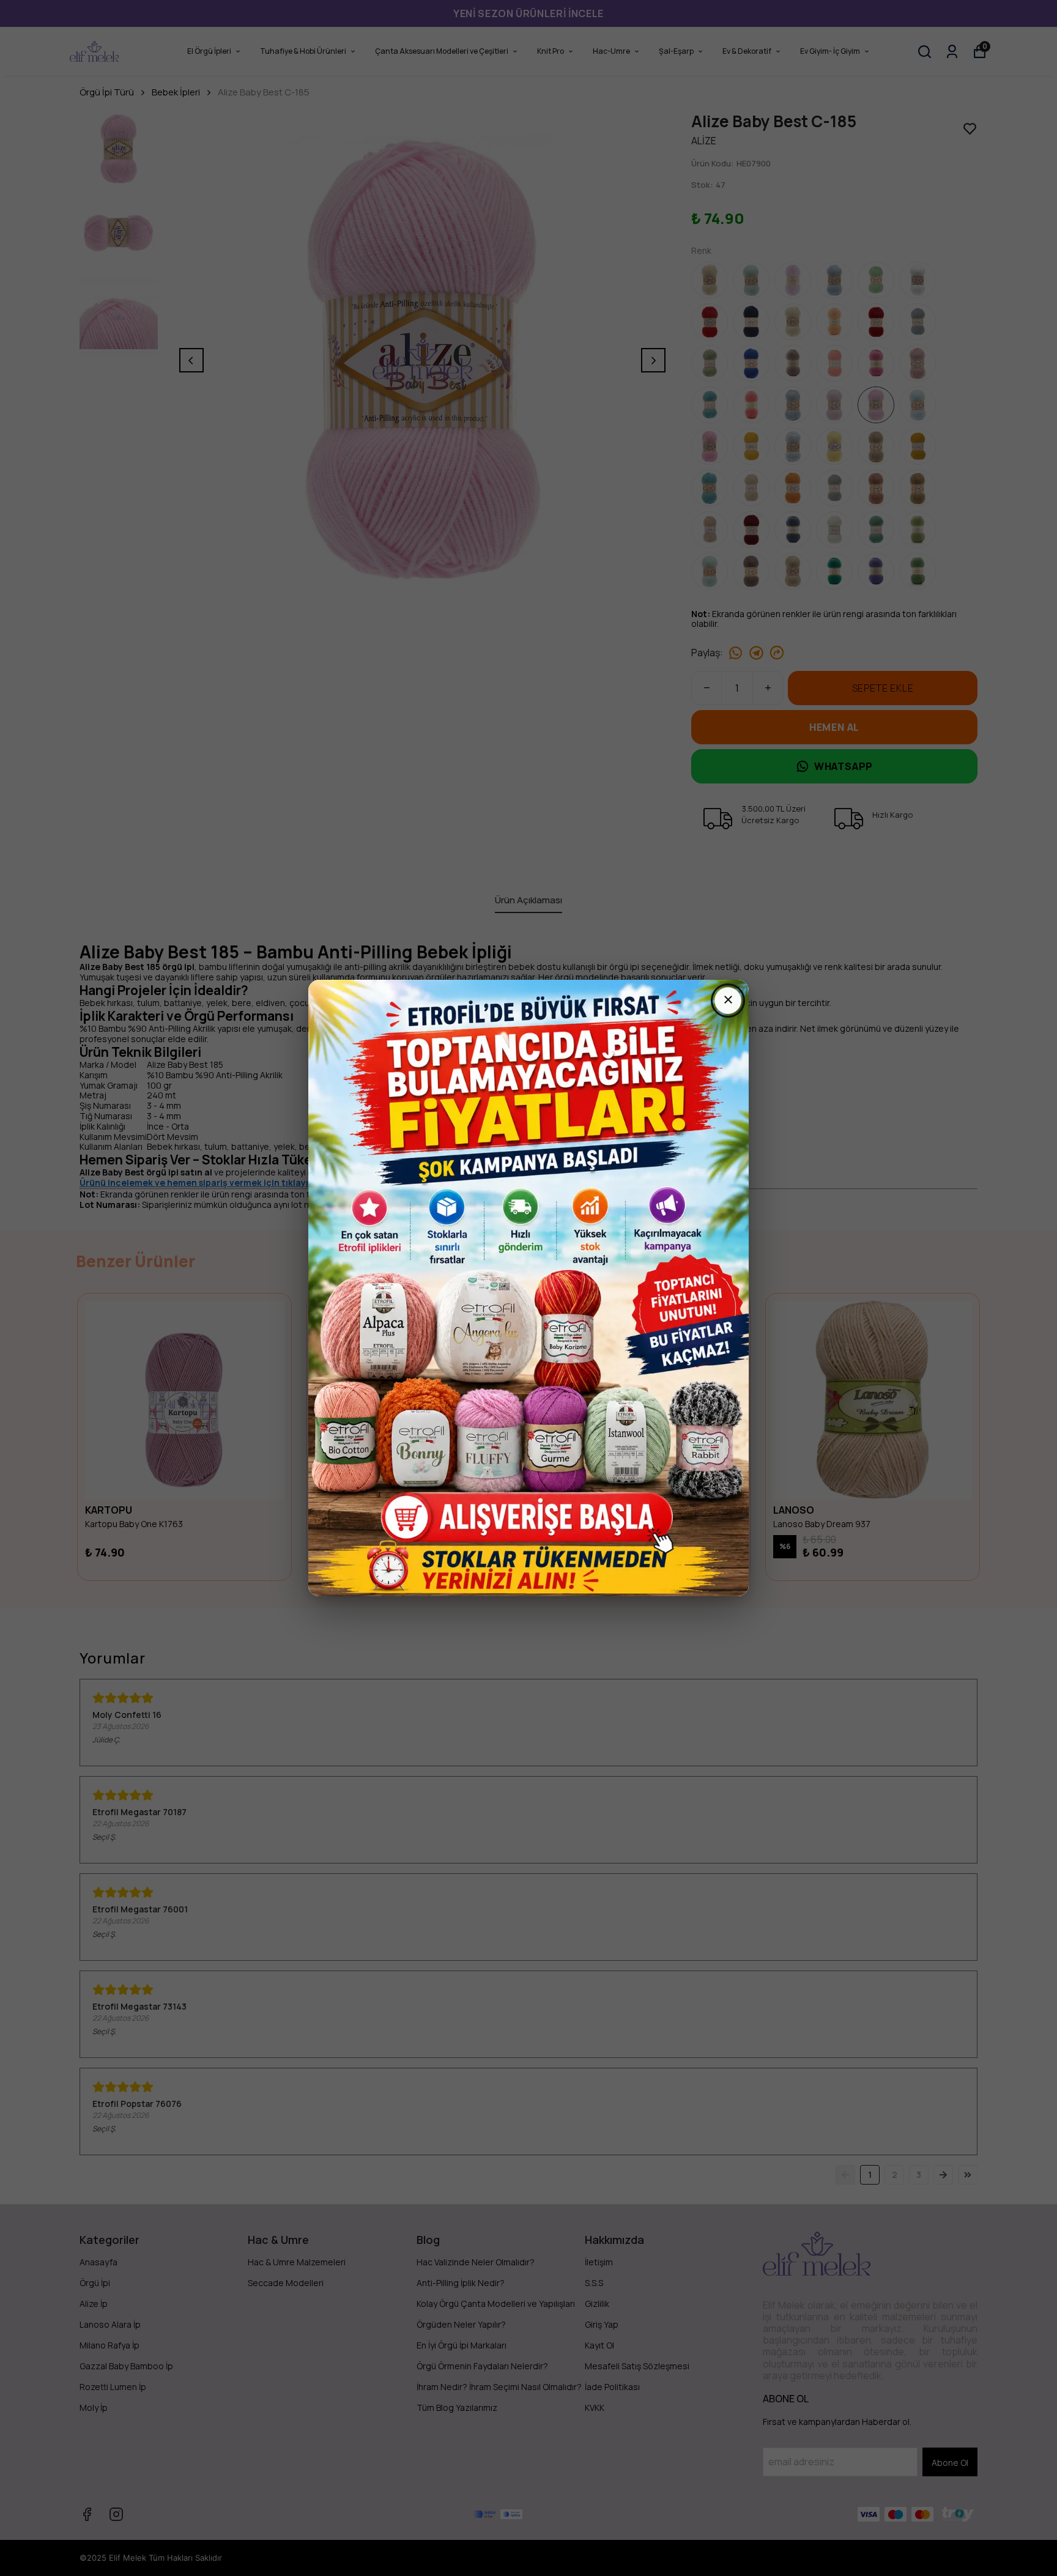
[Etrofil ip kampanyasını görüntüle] (528, 1288)
